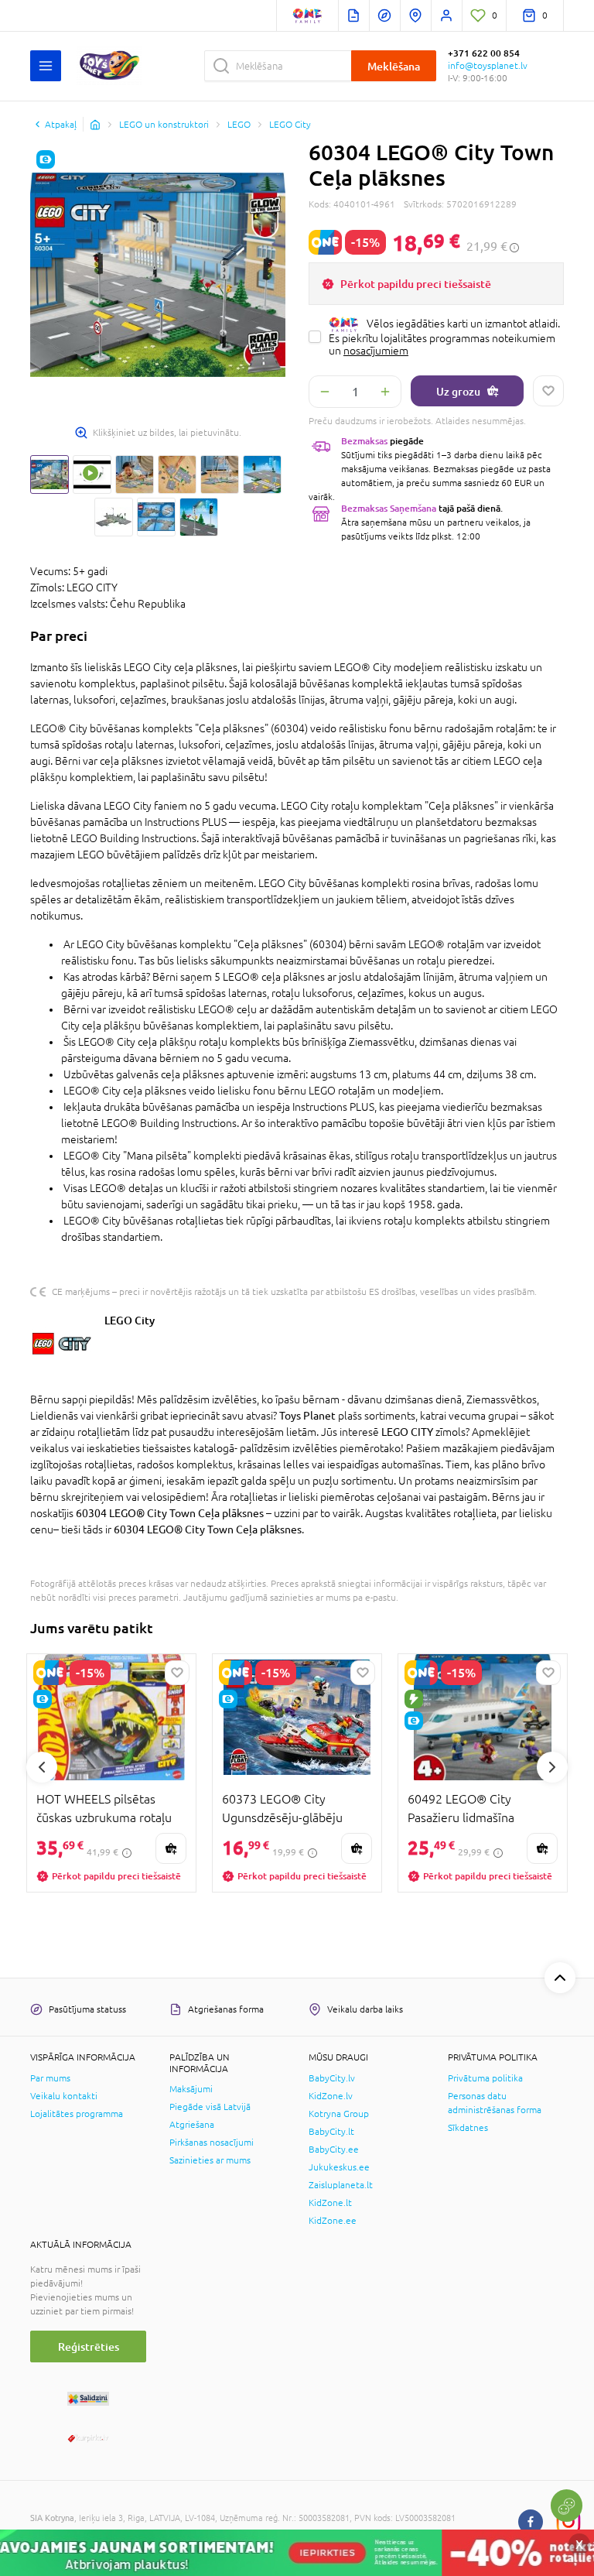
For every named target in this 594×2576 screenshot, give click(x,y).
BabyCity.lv (332, 2078)
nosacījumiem (376, 351)
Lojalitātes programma (77, 2114)
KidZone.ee (333, 2221)
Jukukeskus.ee (339, 2167)
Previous (42, 1767)
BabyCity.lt (331, 2132)
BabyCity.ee (334, 2150)
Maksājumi (191, 2089)
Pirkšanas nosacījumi (212, 2143)
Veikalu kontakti (64, 2096)
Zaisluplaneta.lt (341, 2185)
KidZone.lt (330, 2203)
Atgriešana (192, 2125)
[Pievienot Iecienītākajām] (548, 391)
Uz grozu (458, 391)
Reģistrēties (89, 2346)
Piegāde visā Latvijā (210, 2107)
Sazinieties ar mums (210, 2160)
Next (552, 1767)
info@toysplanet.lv (488, 66)
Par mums (50, 2078)
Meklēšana (394, 66)
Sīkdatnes (468, 2128)
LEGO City (130, 1320)
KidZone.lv (331, 2096)
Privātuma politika (485, 2078)
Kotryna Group (339, 2114)
